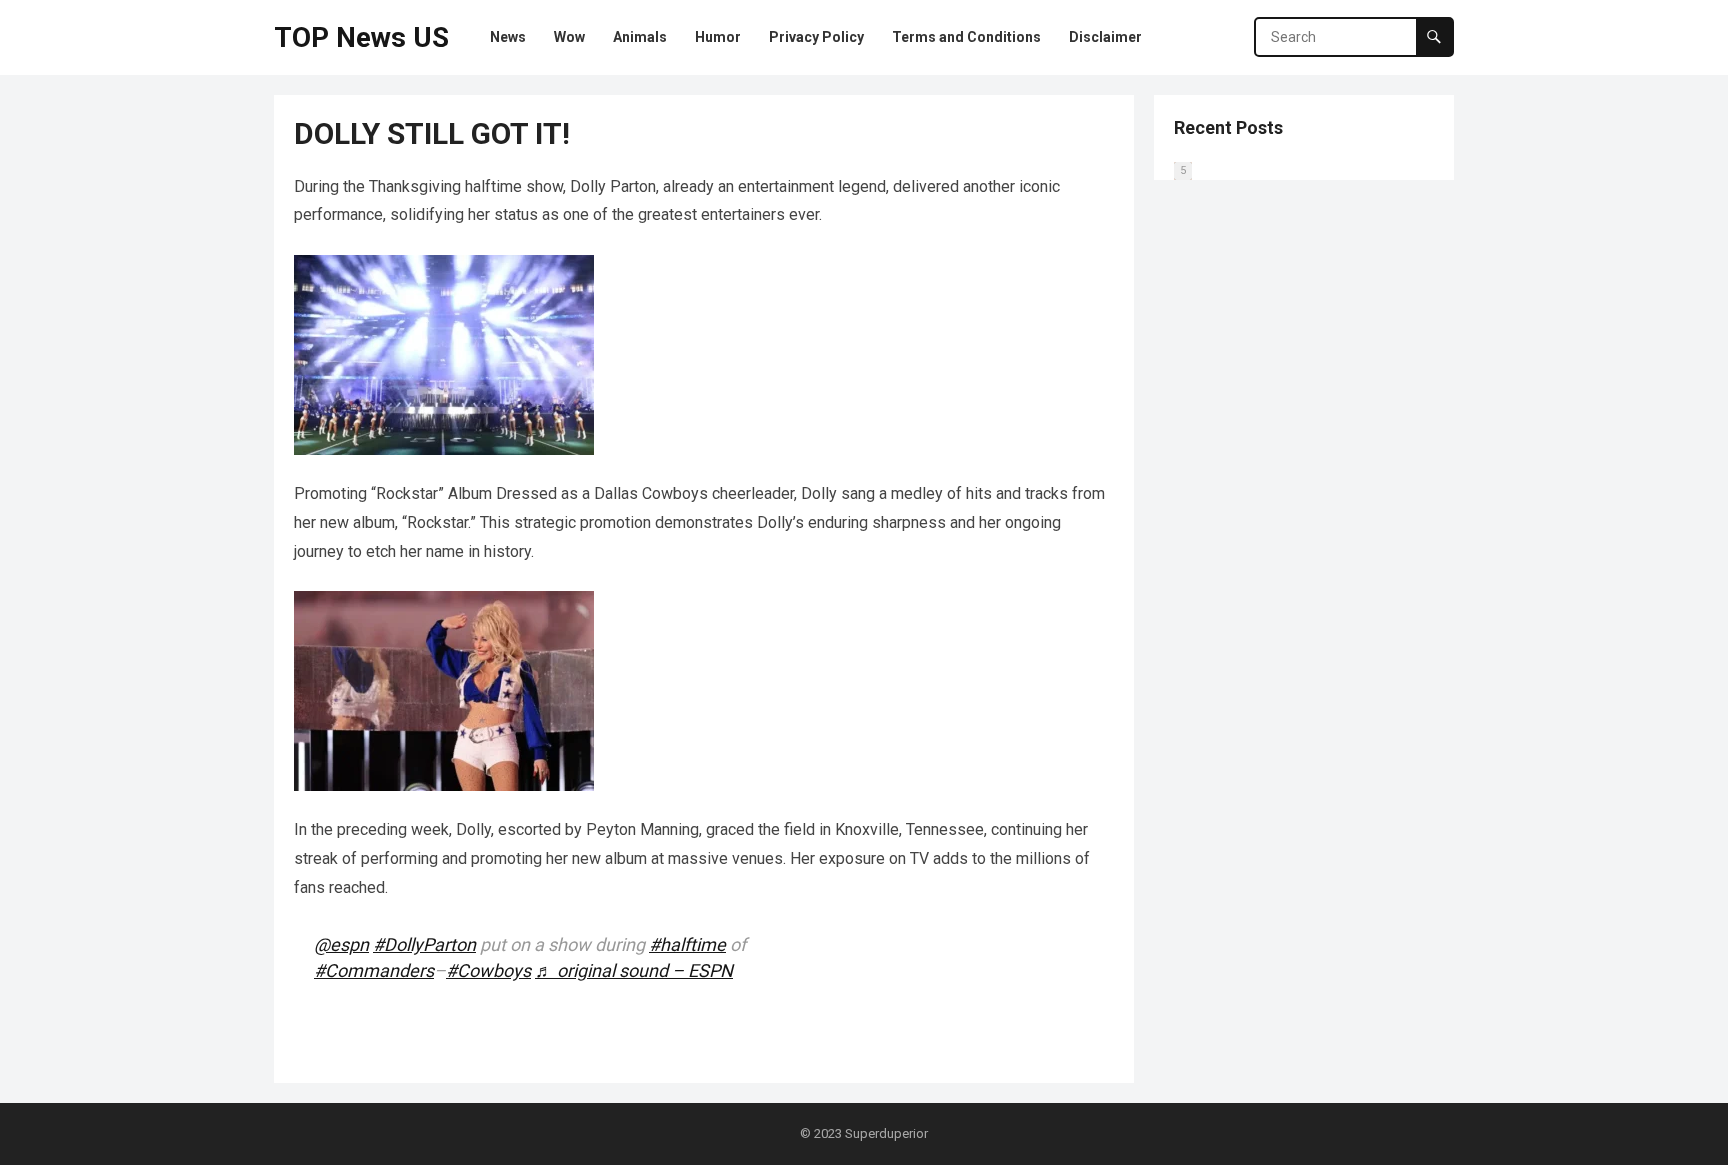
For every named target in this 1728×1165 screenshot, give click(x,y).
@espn (341, 944)
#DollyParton (424, 944)
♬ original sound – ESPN (634, 970)
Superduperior (886, 1133)
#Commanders (374, 970)
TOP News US (361, 37)
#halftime (687, 944)
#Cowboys (488, 970)
